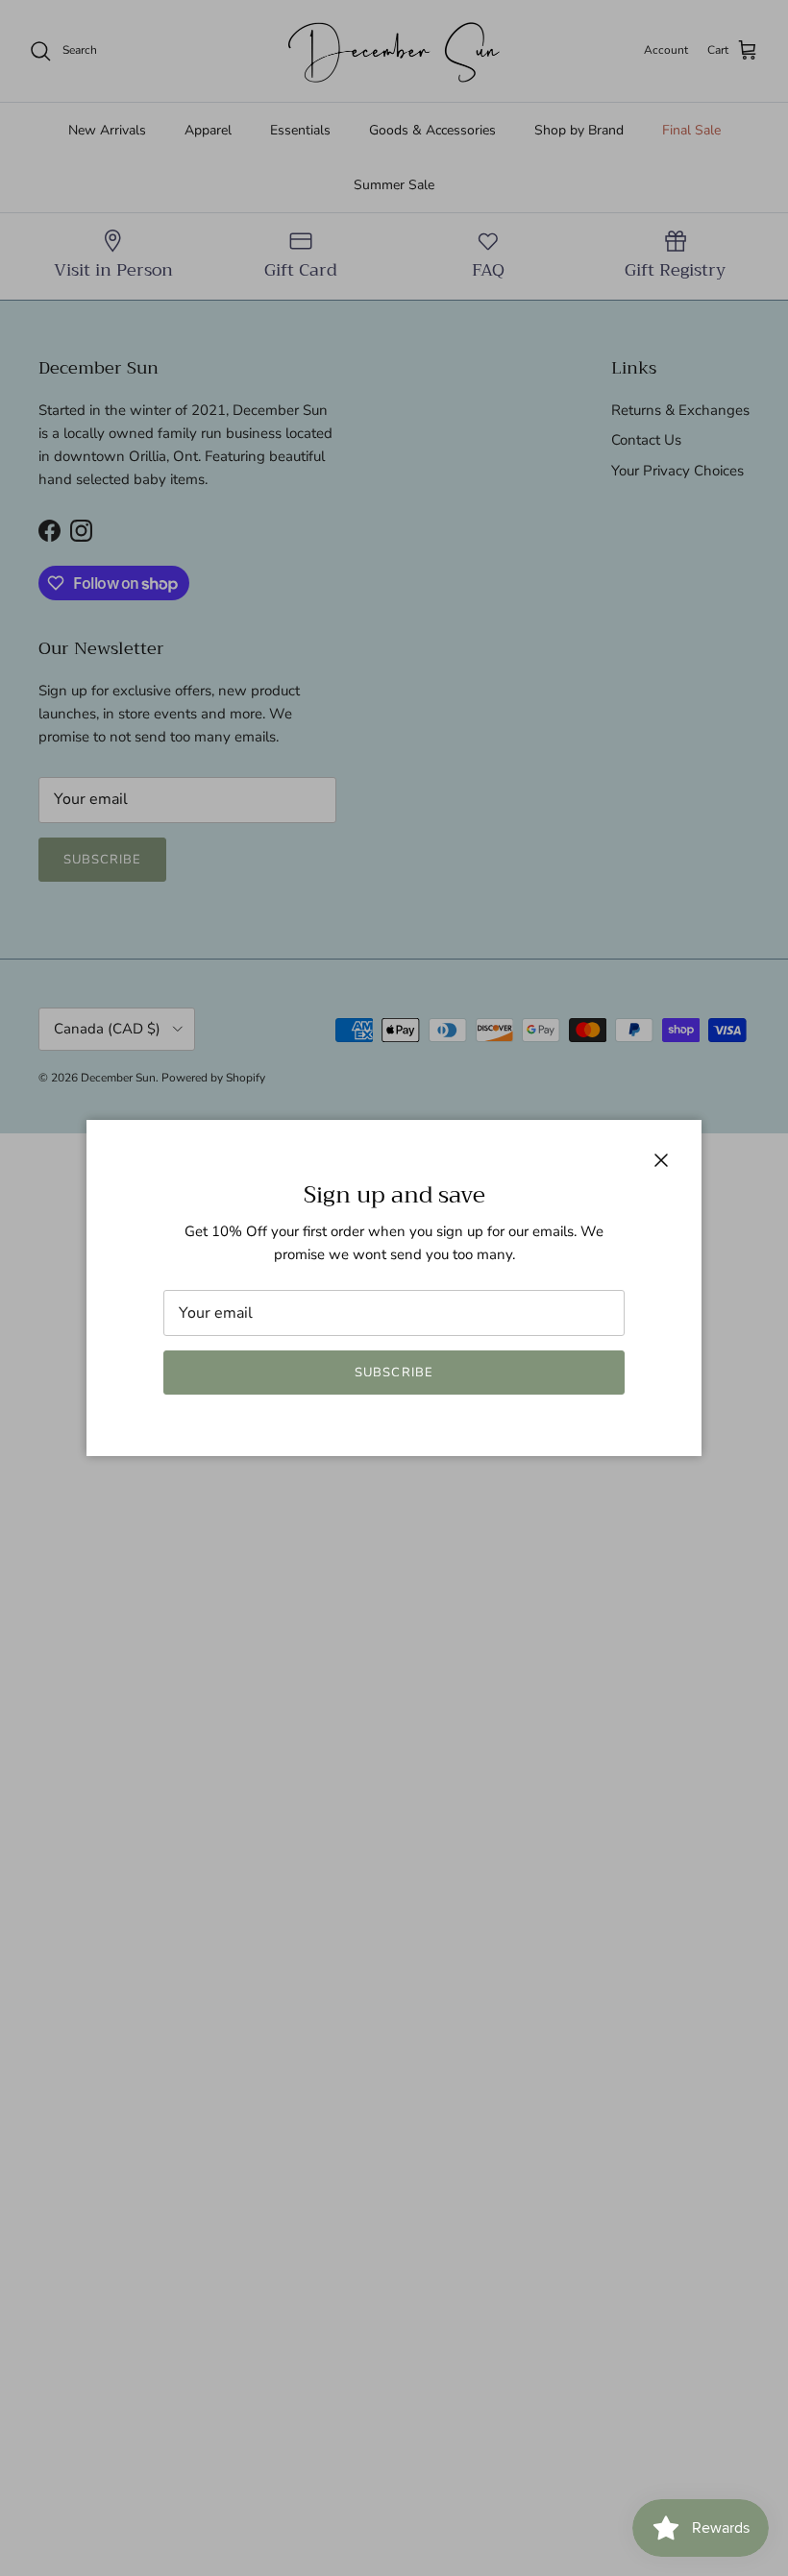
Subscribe (394, 1373)
